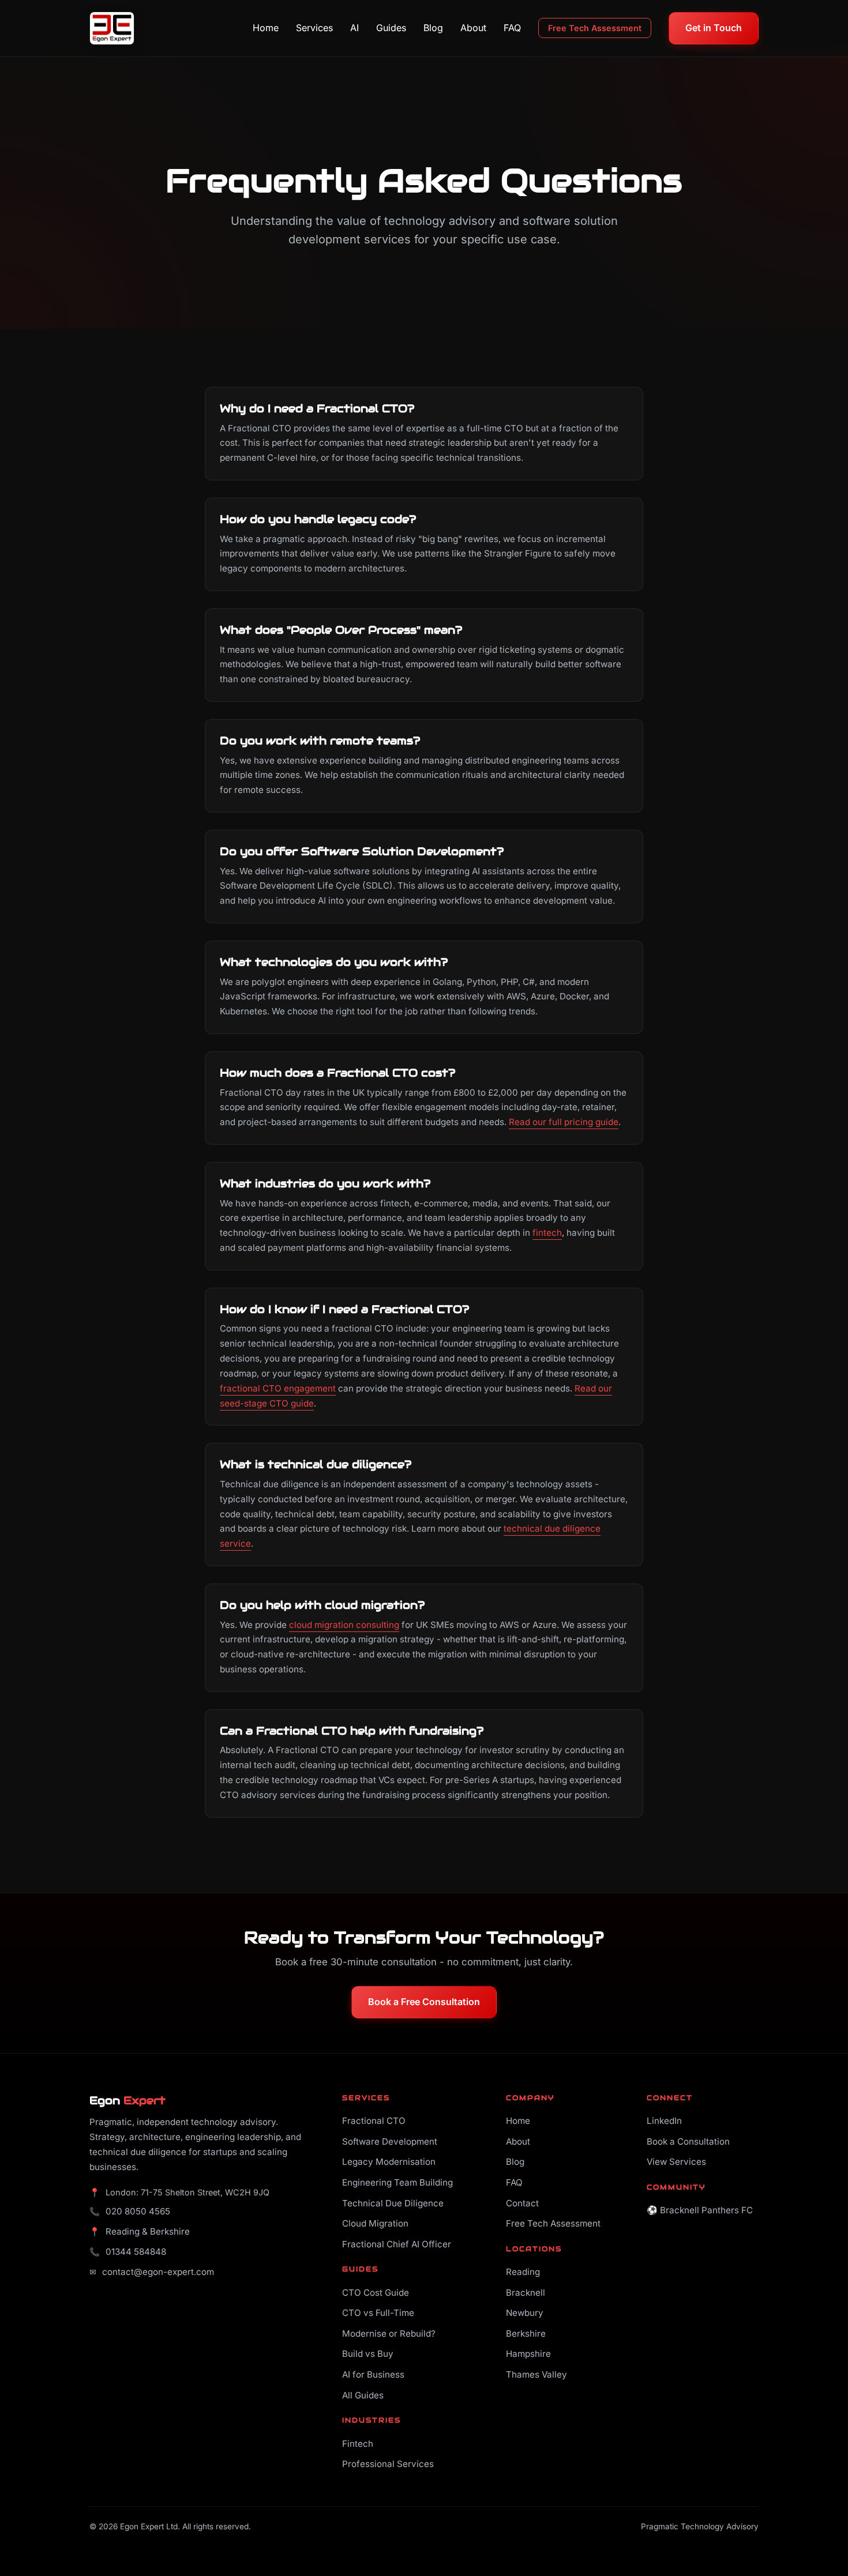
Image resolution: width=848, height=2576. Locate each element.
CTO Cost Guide (376, 2293)
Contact (522, 2203)
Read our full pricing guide (564, 1122)
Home (266, 28)
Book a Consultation (688, 2141)
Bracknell (526, 2293)
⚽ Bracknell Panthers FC (700, 2210)
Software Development (390, 2141)
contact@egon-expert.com (158, 2272)
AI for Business (373, 2374)
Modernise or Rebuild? (389, 2334)
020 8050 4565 (138, 2211)
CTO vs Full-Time (378, 2313)
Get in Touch (714, 28)
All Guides (363, 2395)
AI (354, 28)
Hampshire (528, 2354)
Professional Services (388, 2464)
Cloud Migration (375, 2223)
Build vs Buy (368, 2354)
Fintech (358, 2444)
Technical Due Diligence (393, 2203)
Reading (523, 2272)
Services (314, 28)
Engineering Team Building (397, 2182)
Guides (391, 28)
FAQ (512, 28)
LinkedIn (664, 2121)
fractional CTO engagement (278, 1388)
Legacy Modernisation (389, 2162)
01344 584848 (136, 2252)
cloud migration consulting (344, 1625)
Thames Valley (536, 2374)
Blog (433, 28)
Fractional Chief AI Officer (397, 2244)
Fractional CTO (374, 2121)
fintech (547, 1233)
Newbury (525, 2313)
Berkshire (526, 2334)
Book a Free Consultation (424, 2002)
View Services (676, 2162)
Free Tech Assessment (595, 28)
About (473, 28)
